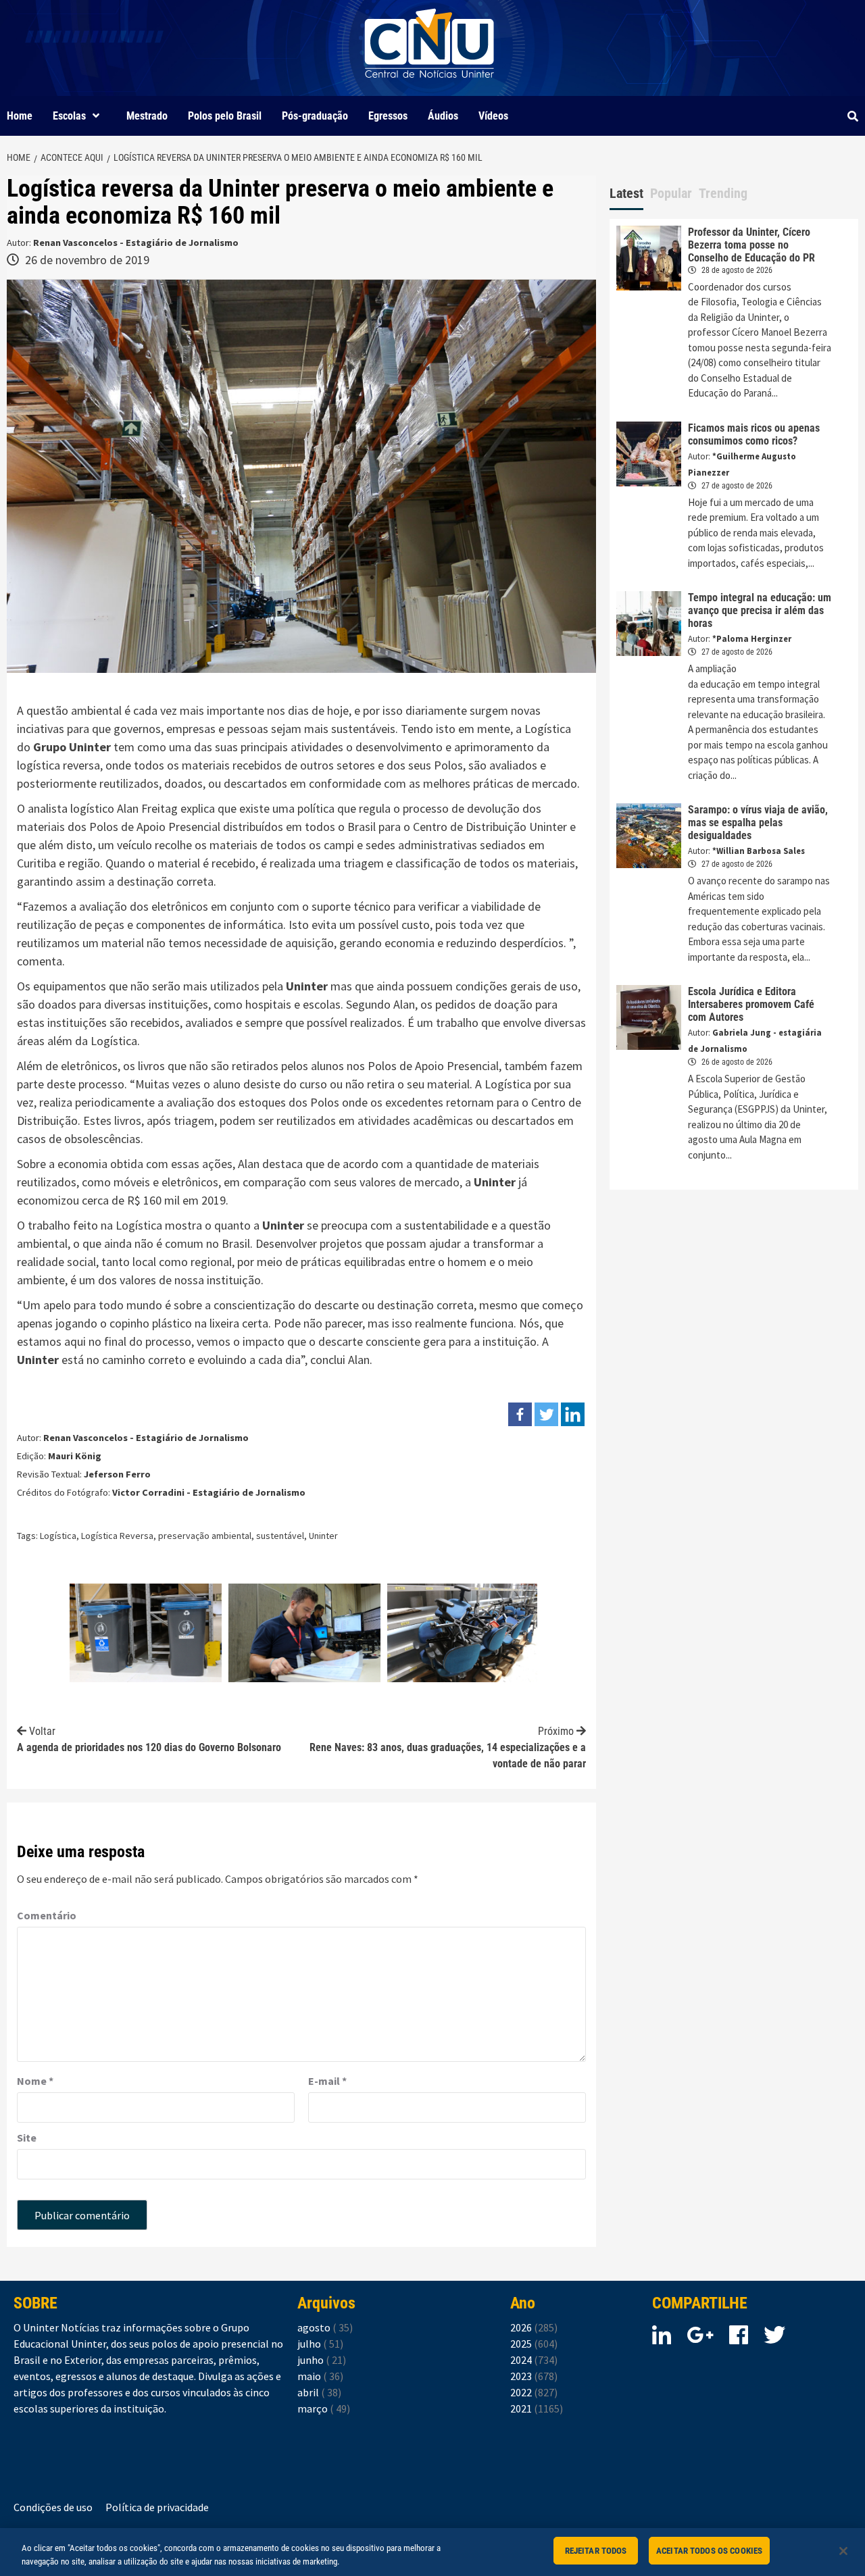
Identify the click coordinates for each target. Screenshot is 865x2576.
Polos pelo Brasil (225, 116)
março (324, 2408)
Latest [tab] (626, 193)
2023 (534, 2376)
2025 (534, 2344)
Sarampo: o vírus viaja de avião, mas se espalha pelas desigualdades (758, 823)
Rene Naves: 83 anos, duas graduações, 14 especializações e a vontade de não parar (448, 1747)
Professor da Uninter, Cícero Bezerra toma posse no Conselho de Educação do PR (751, 245)
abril (319, 2392)
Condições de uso (53, 2507)
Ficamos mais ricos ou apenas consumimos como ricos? (754, 434)
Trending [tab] (723, 193)
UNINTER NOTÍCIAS (429, 88)
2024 (534, 2360)
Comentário (47, 1915)
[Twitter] (546, 1414)
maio (320, 2376)
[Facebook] (520, 1414)
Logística (58, 1536)
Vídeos (493, 116)
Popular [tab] (671, 193)
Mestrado (147, 116)
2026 (534, 2327)
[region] (432, 2552)
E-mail (327, 2081)
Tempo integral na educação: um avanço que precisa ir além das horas (760, 610)
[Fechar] (843, 2551)
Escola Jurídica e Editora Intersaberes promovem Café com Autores (751, 1004)
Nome (35, 2081)
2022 (534, 2392)
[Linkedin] (573, 1414)
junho (322, 2360)
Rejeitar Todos (596, 2551)
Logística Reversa (117, 1536)
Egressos (388, 116)
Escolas (69, 116)
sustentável (280, 1536)
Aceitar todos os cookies (709, 2551)
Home (20, 116)
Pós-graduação (315, 116)
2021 (537, 2408)
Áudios (443, 116)
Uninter (307, 986)
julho (320, 2344)
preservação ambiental (205, 1536)
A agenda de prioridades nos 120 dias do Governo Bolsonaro (149, 1739)
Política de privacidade (157, 2507)
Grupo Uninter (72, 747)
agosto (325, 2327)
